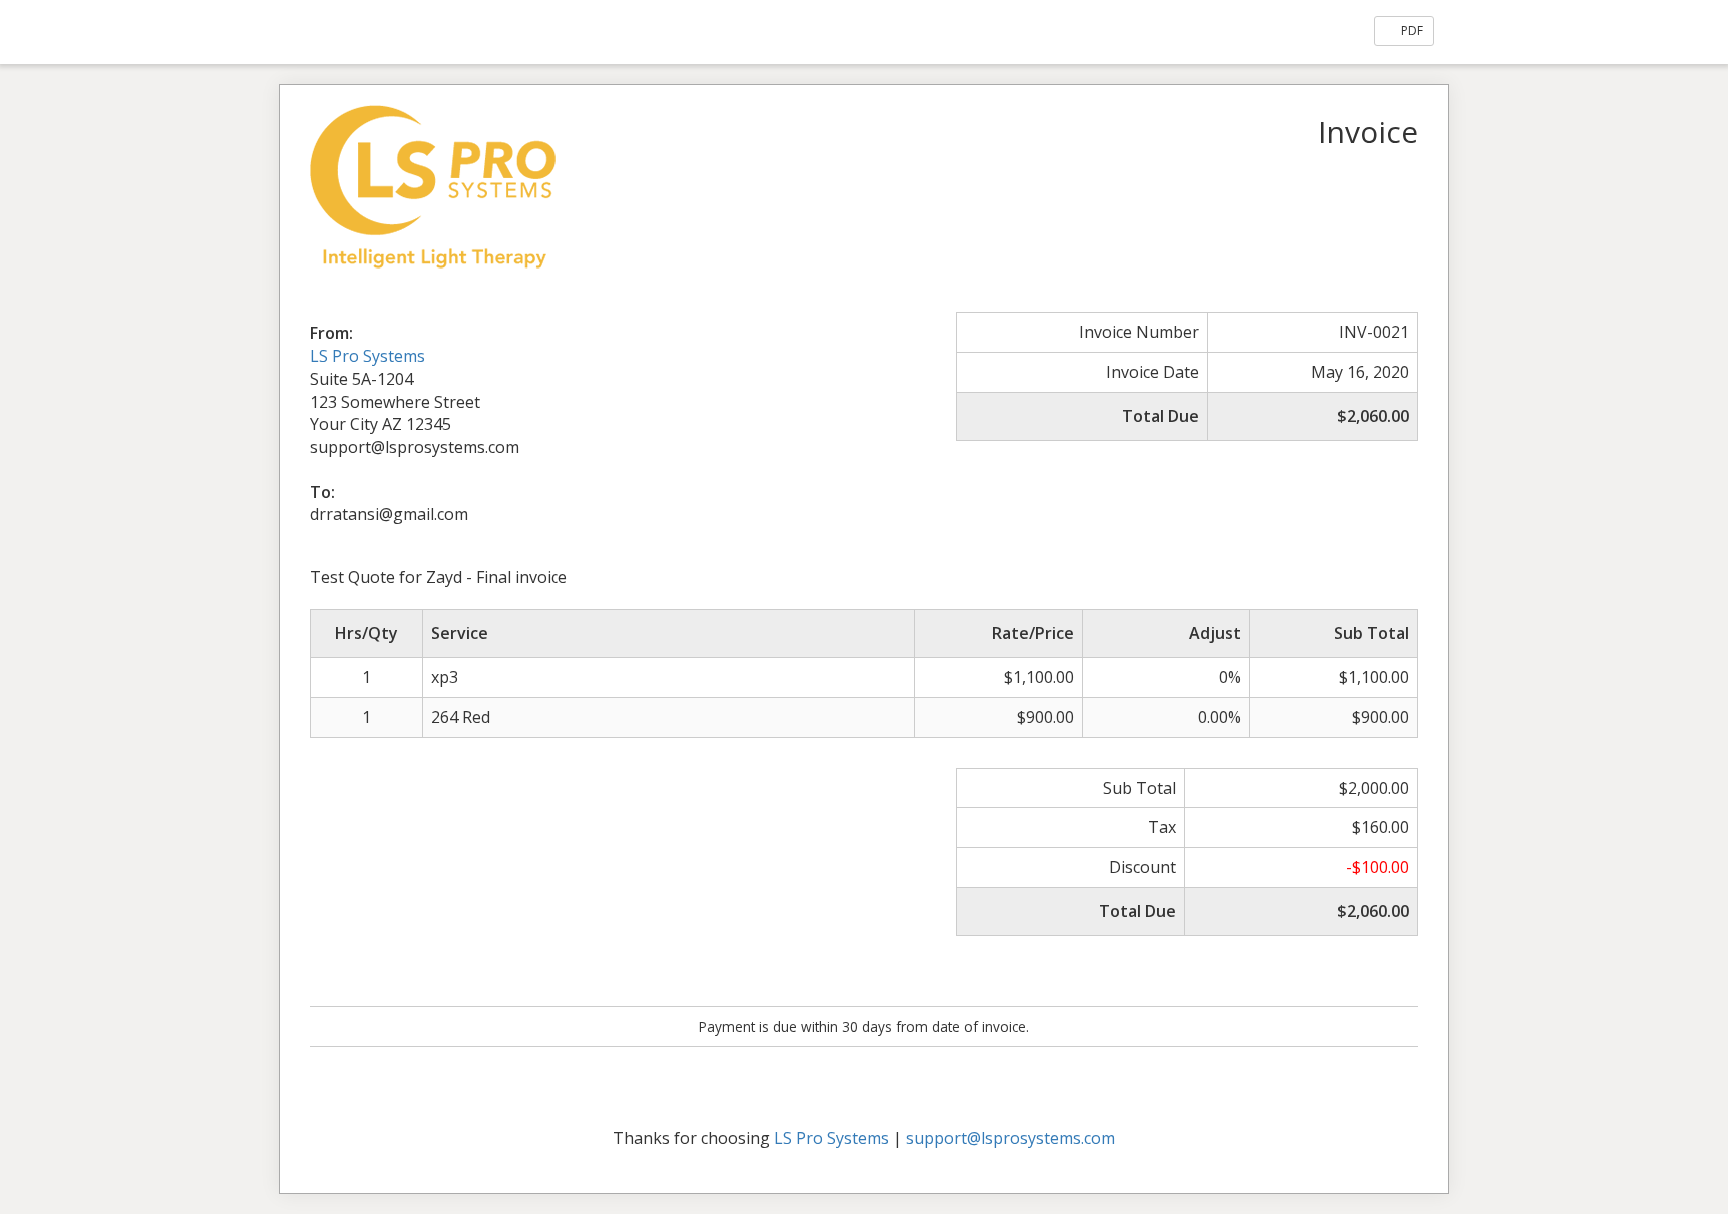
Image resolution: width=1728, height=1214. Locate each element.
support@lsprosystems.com (1010, 1138)
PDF (1410, 30)
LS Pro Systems (367, 356)
